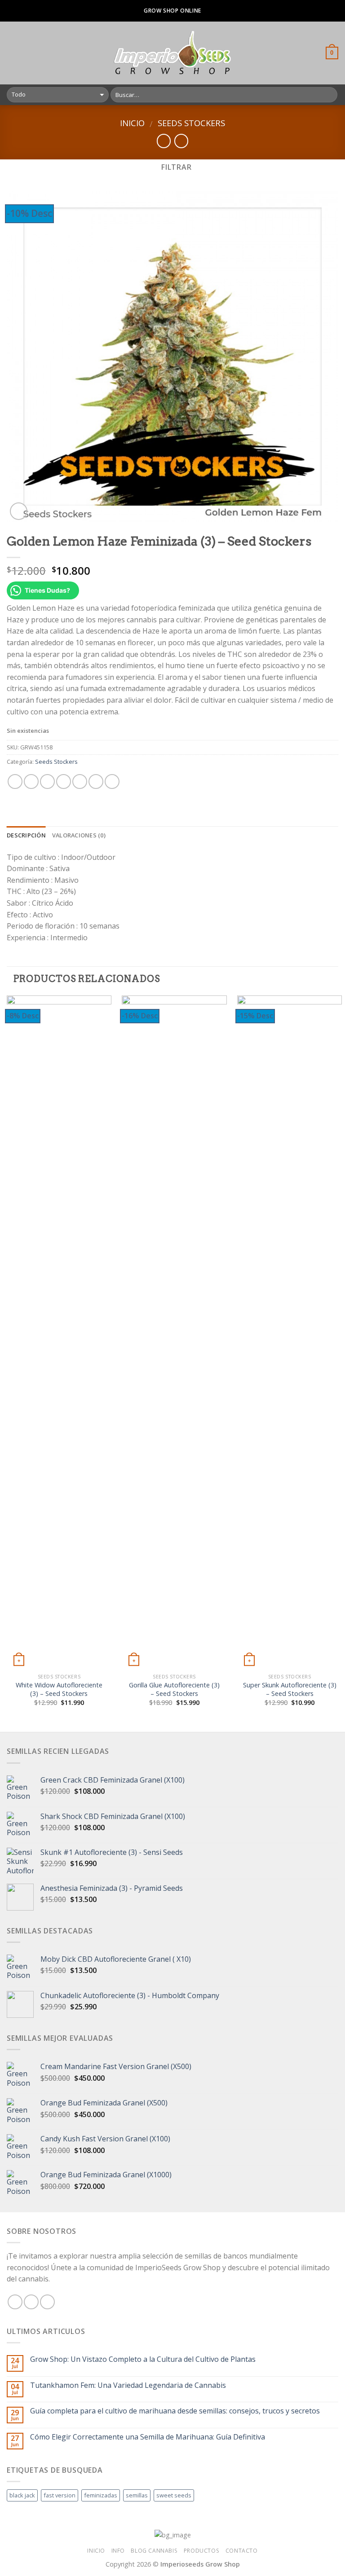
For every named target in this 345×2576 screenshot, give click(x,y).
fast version (60, 2495)
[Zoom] (19, 511)
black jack (22, 2495)
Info (118, 2551)
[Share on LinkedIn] (112, 782)
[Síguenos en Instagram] (31, 2302)
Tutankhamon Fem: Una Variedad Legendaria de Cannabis (128, 2385)
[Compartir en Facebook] (31, 782)
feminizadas (101, 2495)
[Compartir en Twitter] (47, 782)
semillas (137, 2495)
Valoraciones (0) (79, 835)
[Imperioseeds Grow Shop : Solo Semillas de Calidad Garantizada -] (173, 53)
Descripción (26, 835)
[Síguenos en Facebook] (15, 2302)
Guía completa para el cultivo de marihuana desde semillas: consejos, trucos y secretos (175, 2411)
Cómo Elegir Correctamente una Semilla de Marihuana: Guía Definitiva (148, 2437)
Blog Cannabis (154, 2551)
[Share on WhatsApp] (15, 782)
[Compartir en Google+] (96, 782)
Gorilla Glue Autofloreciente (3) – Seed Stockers (174, 1689)
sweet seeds (174, 2495)
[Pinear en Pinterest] (80, 782)
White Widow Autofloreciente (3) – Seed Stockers (59, 1689)
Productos (202, 2551)
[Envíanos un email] (47, 2302)
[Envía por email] (64, 782)
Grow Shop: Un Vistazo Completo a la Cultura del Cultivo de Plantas (143, 2359)
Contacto (242, 2551)
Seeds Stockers (191, 123)
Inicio (132, 123)
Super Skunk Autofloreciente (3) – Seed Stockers (290, 1689)
